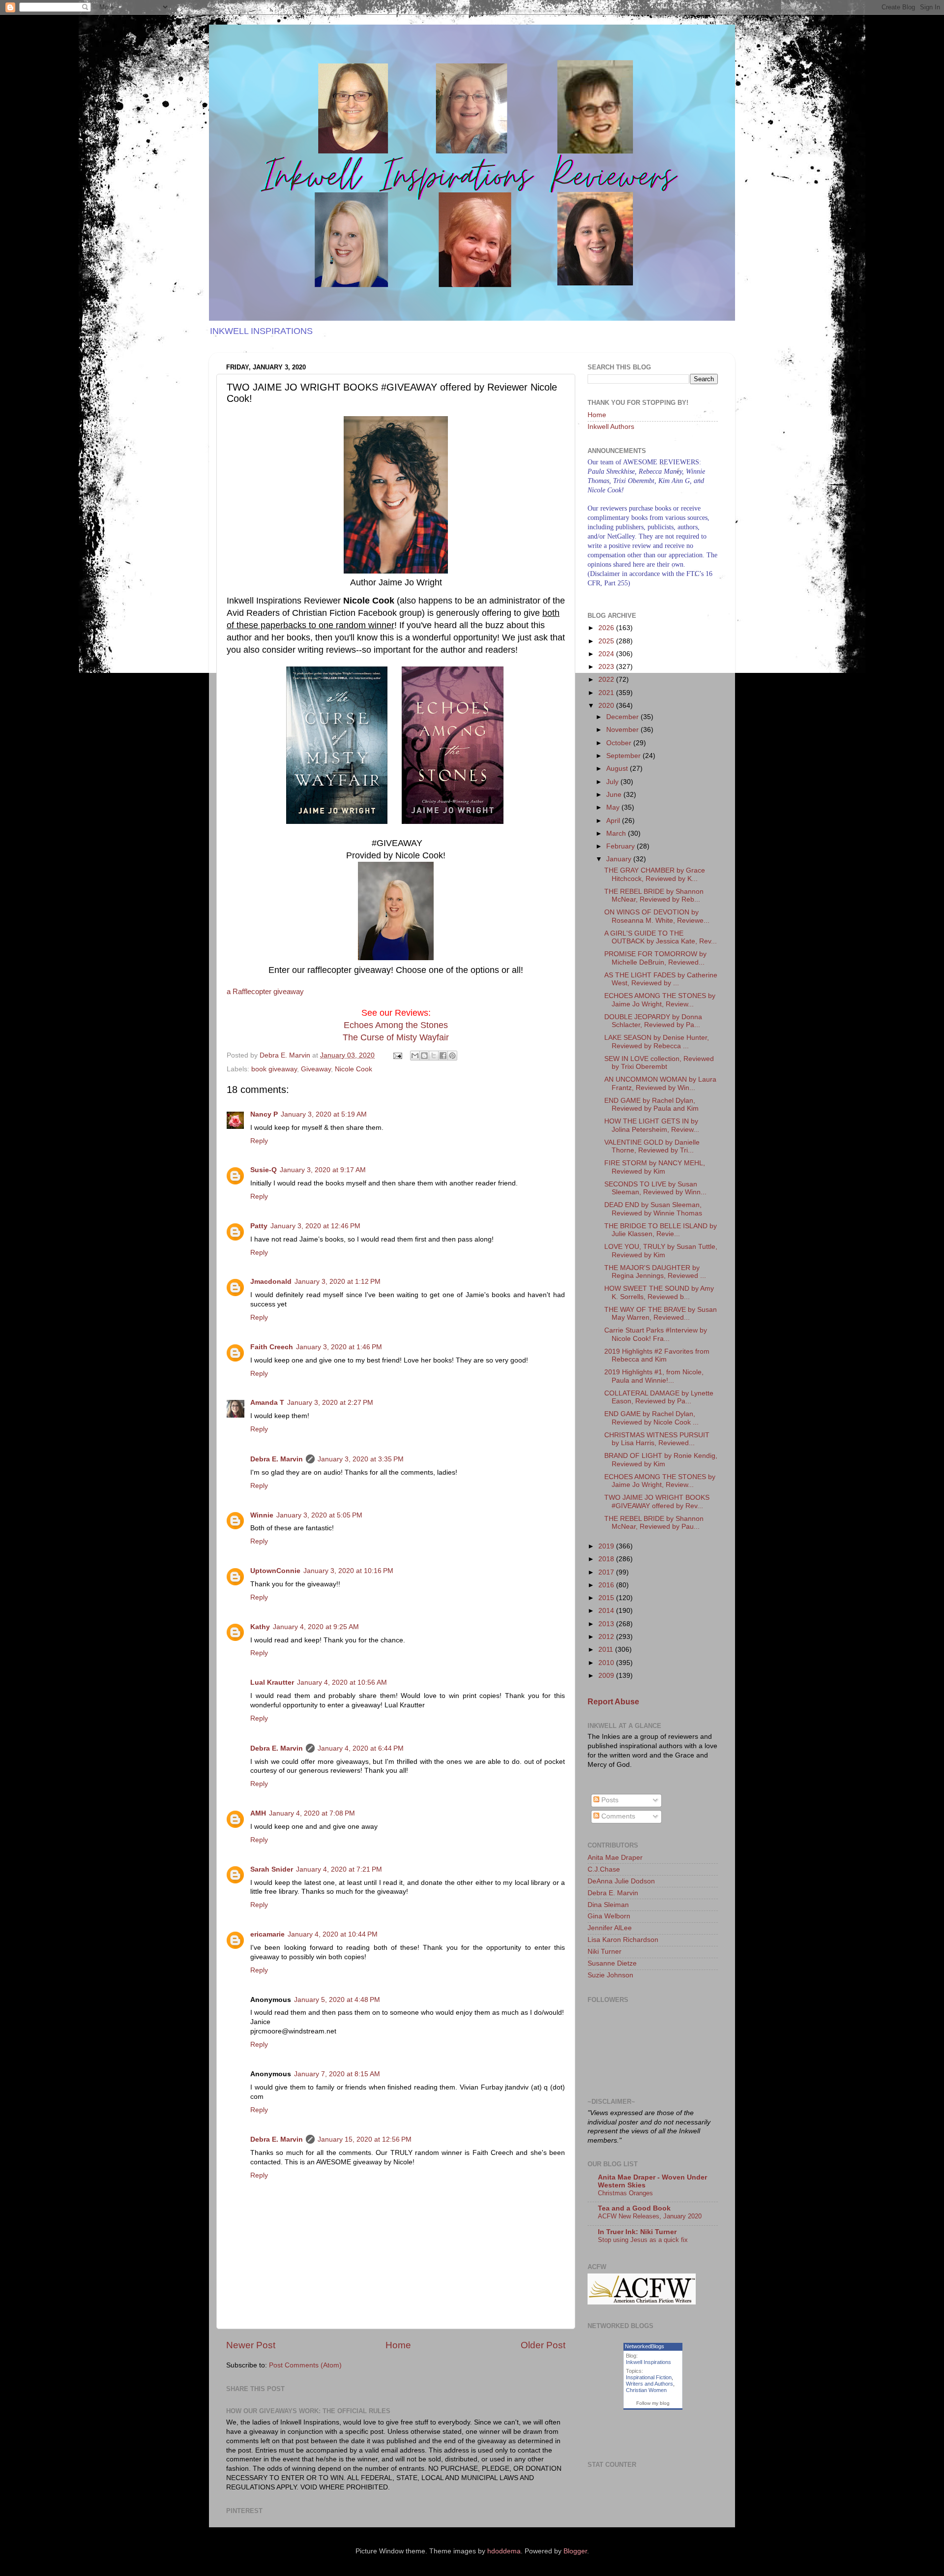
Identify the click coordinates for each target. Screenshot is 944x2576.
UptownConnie (275, 1571)
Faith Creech (272, 1347)
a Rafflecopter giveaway (265, 992)
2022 (607, 680)
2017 (607, 1572)
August (618, 769)
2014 (607, 1611)
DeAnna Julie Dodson (621, 1881)
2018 (607, 1559)
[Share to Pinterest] (452, 1056)
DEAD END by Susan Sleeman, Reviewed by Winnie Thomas (653, 1209)
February (621, 846)
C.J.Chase (604, 1869)
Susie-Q (264, 1170)
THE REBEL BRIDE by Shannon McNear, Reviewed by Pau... (654, 1523)
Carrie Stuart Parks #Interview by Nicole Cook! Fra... (656, 1334)
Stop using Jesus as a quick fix (643, 2240)
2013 (607, 1624)
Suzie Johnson (610, 1975)
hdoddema (504, 2551)
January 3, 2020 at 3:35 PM (361, 1459)
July (613, 782)
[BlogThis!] (424, 1056)
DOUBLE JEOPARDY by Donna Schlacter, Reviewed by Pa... (653, 1021)
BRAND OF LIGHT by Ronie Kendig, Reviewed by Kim (661, 1460)
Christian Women (646, 2390)
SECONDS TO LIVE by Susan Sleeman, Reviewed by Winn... (655, 1188)
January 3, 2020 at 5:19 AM (324, 1114)
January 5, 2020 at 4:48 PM (337, 2000)
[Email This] (415, 1056)
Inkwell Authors (611, 427)
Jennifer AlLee (610, 1928)
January (620, 859)
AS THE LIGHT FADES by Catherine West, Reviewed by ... (661, 979)
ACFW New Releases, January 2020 (650, 2216)
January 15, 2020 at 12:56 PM (365, 2139)
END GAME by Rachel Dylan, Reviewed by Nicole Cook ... (651, 1418)
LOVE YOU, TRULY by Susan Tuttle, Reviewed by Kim (661, 1251)
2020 (607, 706)
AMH (258, 1813)
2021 (607, 693)
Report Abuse (613, 1702)
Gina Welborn (609, 1916)
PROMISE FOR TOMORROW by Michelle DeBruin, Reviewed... (655, 958)
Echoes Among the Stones (396, 1025)
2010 (607, 1663)
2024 (607, 654)
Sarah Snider (272, 1869)
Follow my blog (653, 2403)
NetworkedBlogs (645, 2346)
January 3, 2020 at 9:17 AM (323, 1170)
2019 (607, 1546)
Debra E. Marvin (277, 1459)
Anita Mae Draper (615, 1858)
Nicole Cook (354, 1069)
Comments (617, 1816)
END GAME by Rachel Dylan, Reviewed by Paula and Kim (651, 1105)
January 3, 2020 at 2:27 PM (330, 1403)
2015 (607, 1598)
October (620, 743)
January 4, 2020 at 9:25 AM (316, 1627)
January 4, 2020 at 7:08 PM (312, 1813)
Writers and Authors (649, 2384)
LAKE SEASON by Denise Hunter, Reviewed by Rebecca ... (657, 1042)
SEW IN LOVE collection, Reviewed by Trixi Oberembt (659, 1063)
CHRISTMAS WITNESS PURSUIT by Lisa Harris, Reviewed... (657, 1439)
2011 (607, 1650)
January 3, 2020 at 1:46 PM (339, 1347)
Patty (259, 1226)
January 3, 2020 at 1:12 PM (338, 1282)
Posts (609, 1800)
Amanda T (267, 1403)
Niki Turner (605, 1952)
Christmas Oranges (625, 2193)
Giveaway (316, 1069)
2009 (607, 1676)
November (623, 730)
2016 (607, 1585)
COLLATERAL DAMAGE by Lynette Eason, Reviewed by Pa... (659, 1397)
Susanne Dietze (612, 1963)
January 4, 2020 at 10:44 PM (333, 1934)
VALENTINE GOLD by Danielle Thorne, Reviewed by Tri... (652, 1146)
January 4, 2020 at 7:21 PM (339, 1869)
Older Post (543, 2345)
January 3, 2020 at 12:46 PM (315, 1226)
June (615, 795)
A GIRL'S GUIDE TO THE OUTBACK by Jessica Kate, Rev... (661, 937)
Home (398, 2345)
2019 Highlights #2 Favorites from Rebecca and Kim (657, 1355)
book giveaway (274, 1069)
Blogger (575, 2551)
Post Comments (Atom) (305, 2365)
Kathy (260, 1627)
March (617, 833)
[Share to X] (434, 1056)
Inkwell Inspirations (649, 2362)
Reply (259, 1141)
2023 (607, 667)
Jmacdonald (271, 1282)
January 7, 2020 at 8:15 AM (337, 2074)
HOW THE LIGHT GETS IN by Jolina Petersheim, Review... (652, 1125)
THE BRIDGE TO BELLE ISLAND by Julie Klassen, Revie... (661, 1230)
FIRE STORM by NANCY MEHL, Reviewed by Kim (655, 1167)
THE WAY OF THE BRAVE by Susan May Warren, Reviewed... (661, 1314)
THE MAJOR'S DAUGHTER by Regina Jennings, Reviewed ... (655, 1272)
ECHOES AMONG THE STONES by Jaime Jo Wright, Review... (660, 1000)
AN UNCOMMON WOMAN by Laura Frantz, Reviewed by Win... (660, 1083)
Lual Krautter (272, 1682)
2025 (607, 641)
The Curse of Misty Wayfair (396, 1037)
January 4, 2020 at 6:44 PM (361, 1748)
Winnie (262, 1515)
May (614, 807)
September (624, 756)
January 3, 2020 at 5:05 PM (319, 1515)
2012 (607, 1637)
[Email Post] (397, 1055)
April (614, 821)
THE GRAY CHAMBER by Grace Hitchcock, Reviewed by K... (655, 874)
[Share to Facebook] (443, 1056)
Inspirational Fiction (649, 2377)
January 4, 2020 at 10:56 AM (342, 1682)
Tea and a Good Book (634, 2208)
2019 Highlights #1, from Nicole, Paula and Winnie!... (654, 1376)
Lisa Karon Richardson (623, 1940)
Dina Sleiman (608, 1905)
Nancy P (264, 1114)
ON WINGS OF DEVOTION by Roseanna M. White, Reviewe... (657, 916)
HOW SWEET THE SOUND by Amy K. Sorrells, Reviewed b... (659, 1292)
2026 (607, 628)
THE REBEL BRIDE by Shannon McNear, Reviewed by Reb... (654, 895)
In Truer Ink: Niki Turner (637, 2232)
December (623, 717)
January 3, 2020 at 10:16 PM (348, 1571)
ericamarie (267, 1934)
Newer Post (251, 2345)
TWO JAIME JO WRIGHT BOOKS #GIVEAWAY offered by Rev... (657, 1501)
